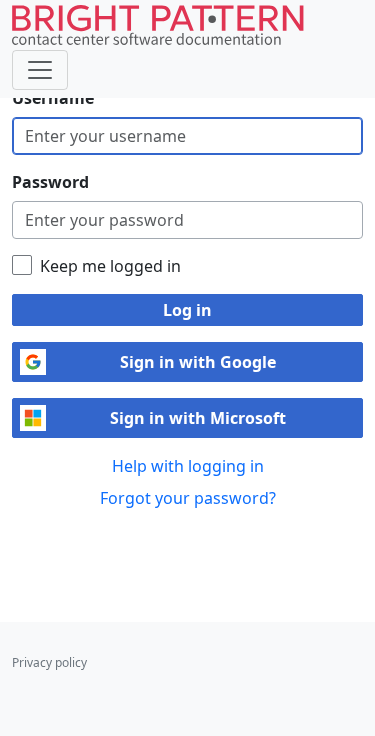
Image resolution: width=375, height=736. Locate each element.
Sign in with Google (198, 362)
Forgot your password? (188, 498)
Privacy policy (49, 662)
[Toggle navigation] (40, 70)
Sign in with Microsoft (198, 418)
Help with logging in (188, 466)
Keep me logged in (110, 266)
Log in (187, 310)
